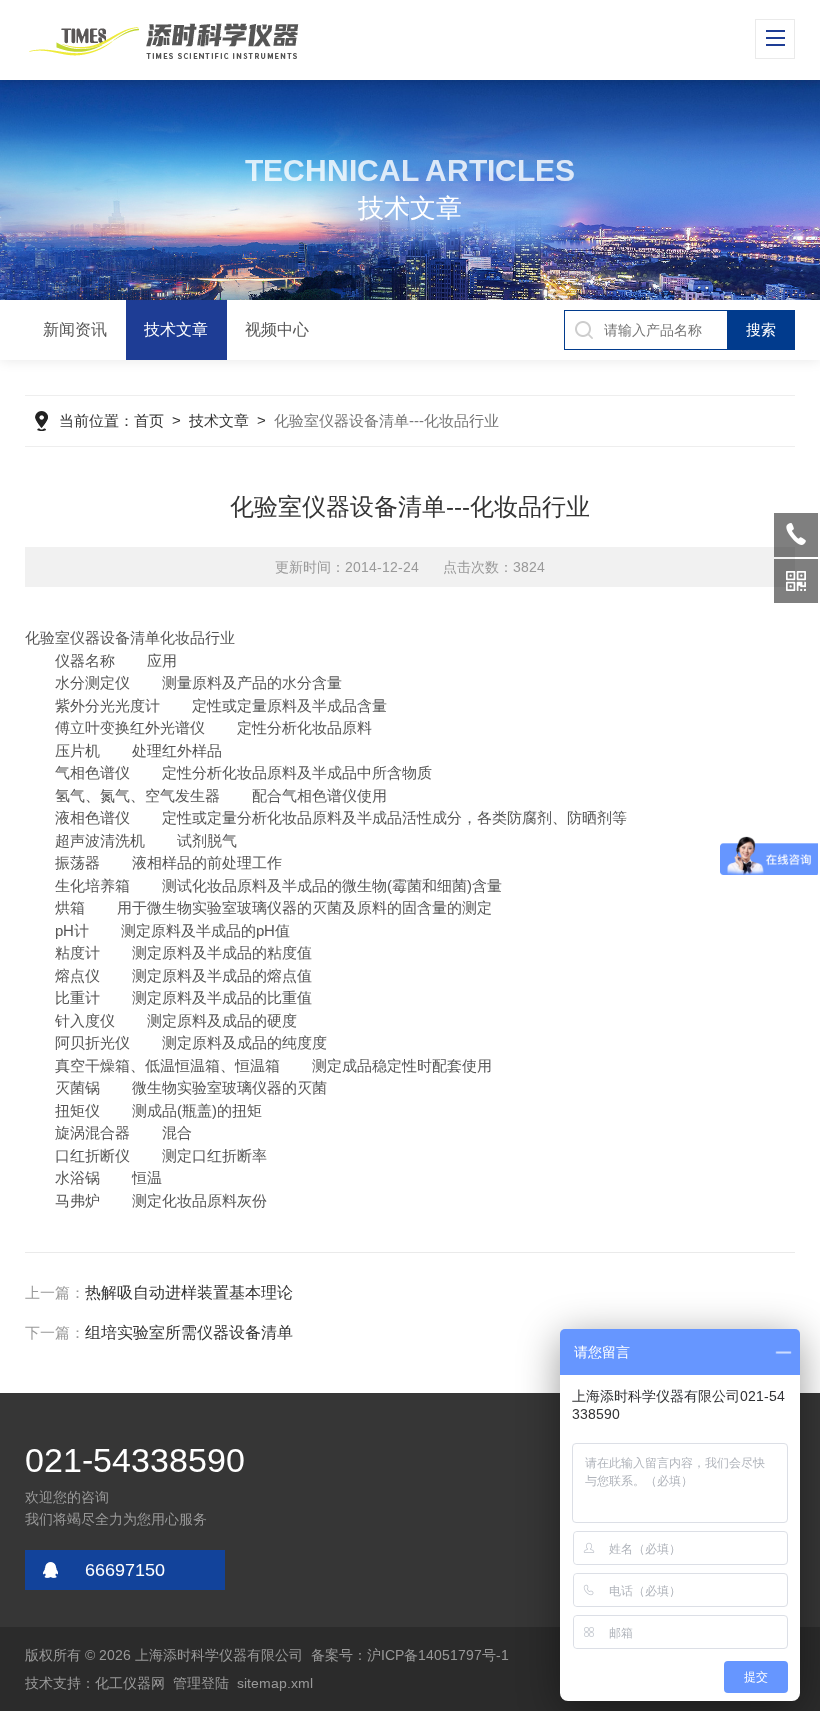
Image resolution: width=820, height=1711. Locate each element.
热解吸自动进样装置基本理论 (189, 1292)
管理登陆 (201, 1683)
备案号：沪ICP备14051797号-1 (410, 1655)
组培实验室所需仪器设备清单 (189, 1332)
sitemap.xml (275, 1683)
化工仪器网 (130, 1683)
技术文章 (176, 329)
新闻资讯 (75, 329)
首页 (149, 420)
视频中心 (277, 329)
